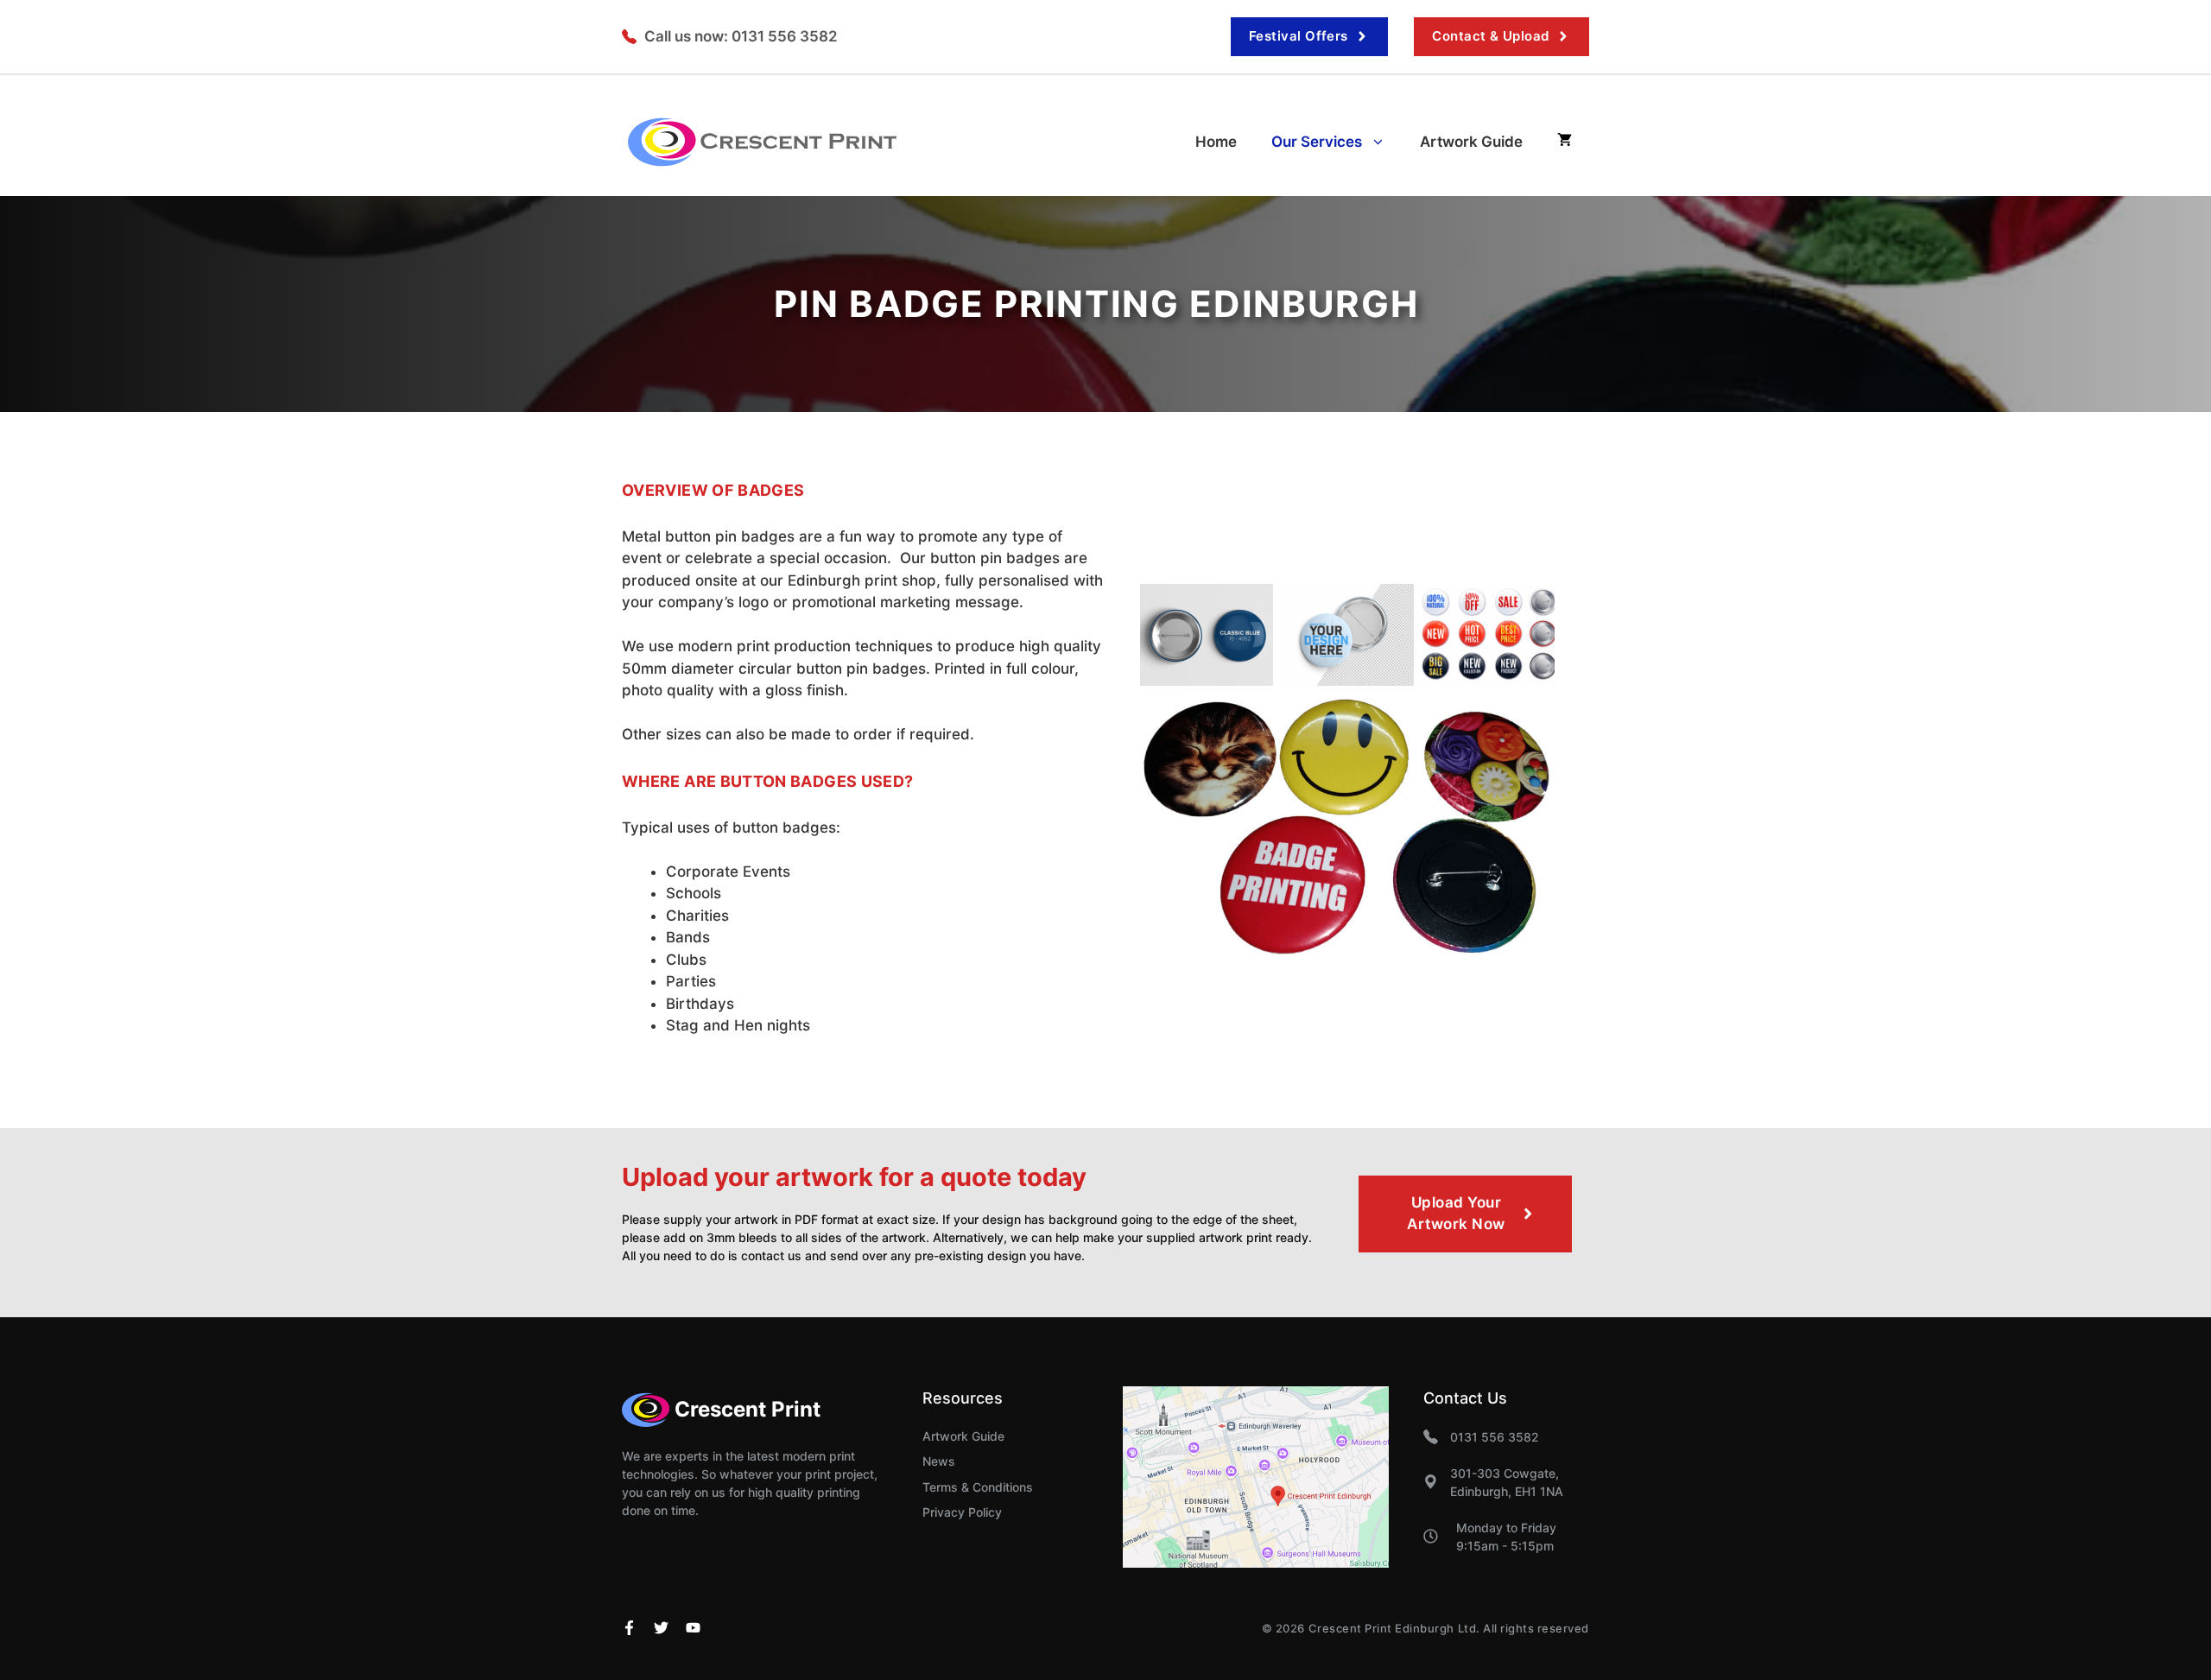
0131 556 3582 (1495, 1437)
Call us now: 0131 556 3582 (741, 36)
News (939, 1461)
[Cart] (1565, 142)
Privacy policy (962, 1512)
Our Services (1317, 142)
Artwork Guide (1471, 142)
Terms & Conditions (978, 1487)
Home (1216, 142)
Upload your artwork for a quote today (854, 1177)
